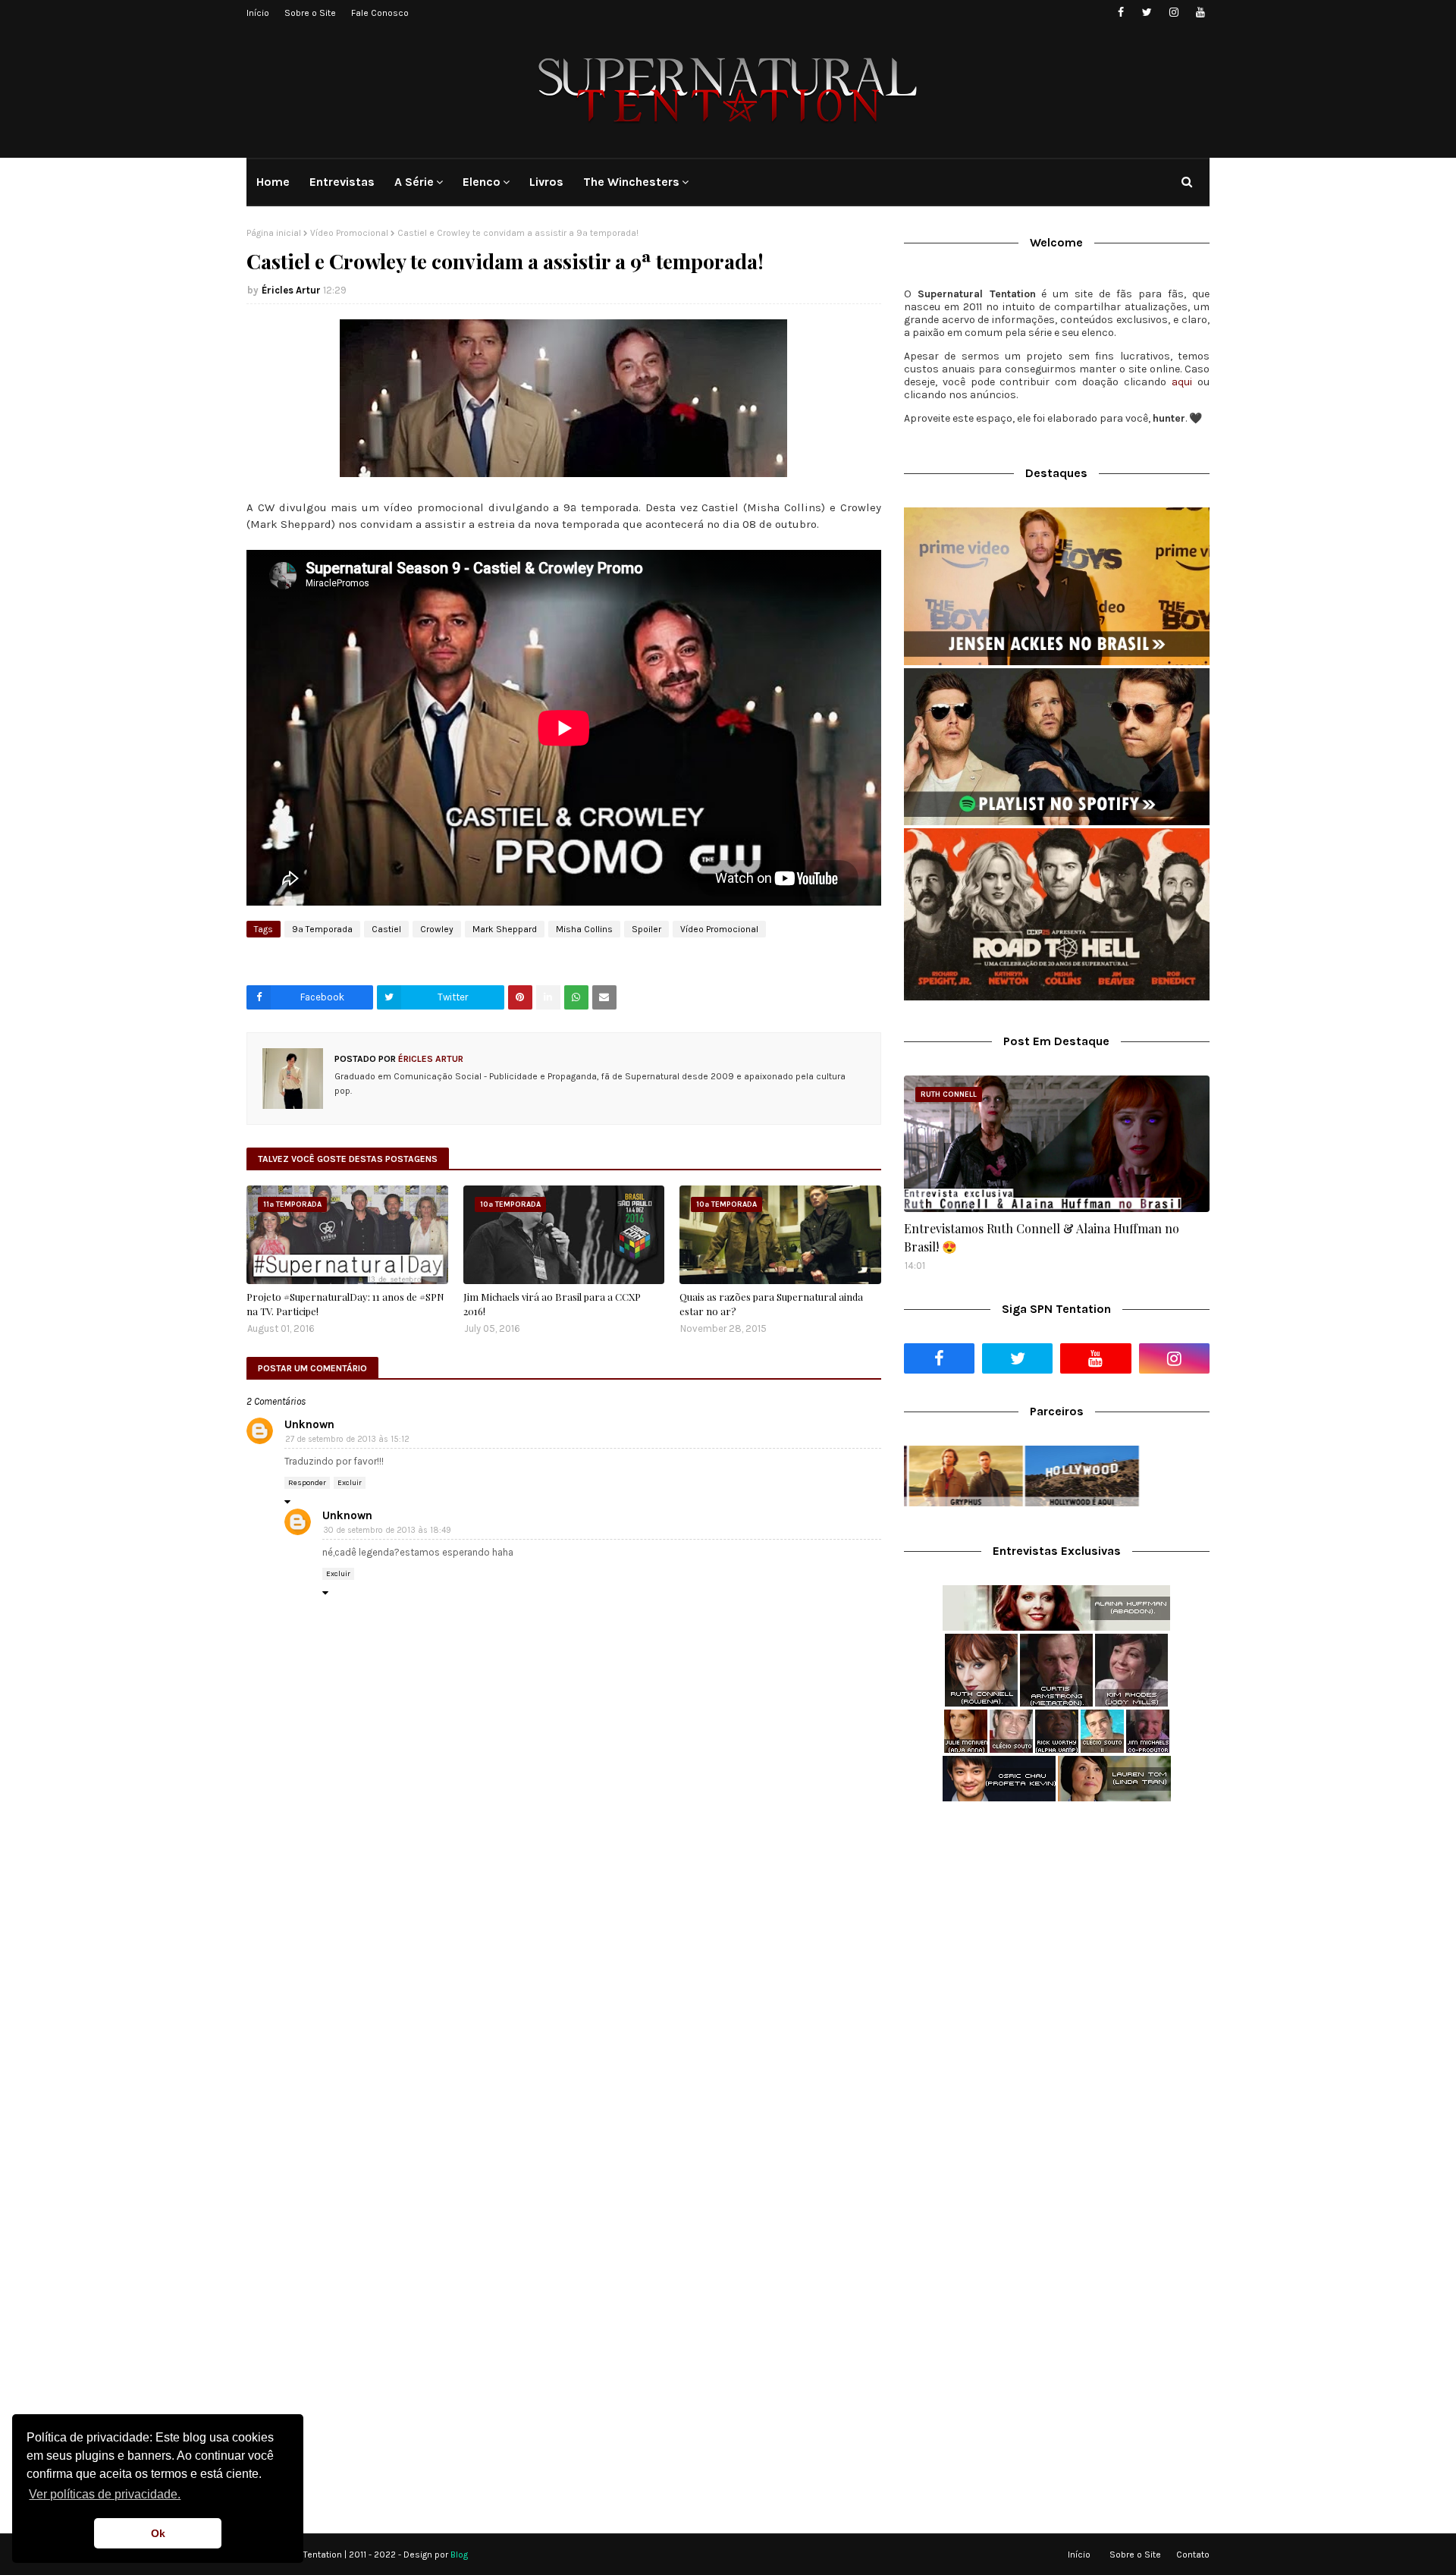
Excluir (350, 1483)
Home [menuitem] (273, 182)
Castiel (386, 929)
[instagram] (1174, 13)
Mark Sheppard (505, 929)
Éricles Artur (291, 290)
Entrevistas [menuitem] (342, 182)
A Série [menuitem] (414, 182)
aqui (1182, 382)
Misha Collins (584, 929)
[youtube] (1200, 13)
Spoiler (646, 929)
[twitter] (1147, 13)
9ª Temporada (322, 929)
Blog (459, 2555)
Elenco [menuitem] (482, 182)
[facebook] (1120, 13)
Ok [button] (158, 2533)
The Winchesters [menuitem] (631, 182)
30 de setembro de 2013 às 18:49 (387, 1530)
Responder (307, 1483)
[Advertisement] (1057, 1933)
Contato (1193, 2555)
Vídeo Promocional (349, 233)
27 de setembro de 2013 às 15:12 (347, 1439)
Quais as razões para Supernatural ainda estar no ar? (771, 1304)
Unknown (309, 1424)
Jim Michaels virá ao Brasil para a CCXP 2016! (552, 1304)
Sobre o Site (310, 13)
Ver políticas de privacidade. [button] (105, 2494)
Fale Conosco (380, 13)
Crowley (437, 929)
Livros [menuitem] (546, 182)
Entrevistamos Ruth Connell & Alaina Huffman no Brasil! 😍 (1042, 1237)
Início (258, 13)
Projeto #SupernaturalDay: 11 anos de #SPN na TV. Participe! (345, 1304)
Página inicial (274, 233)
